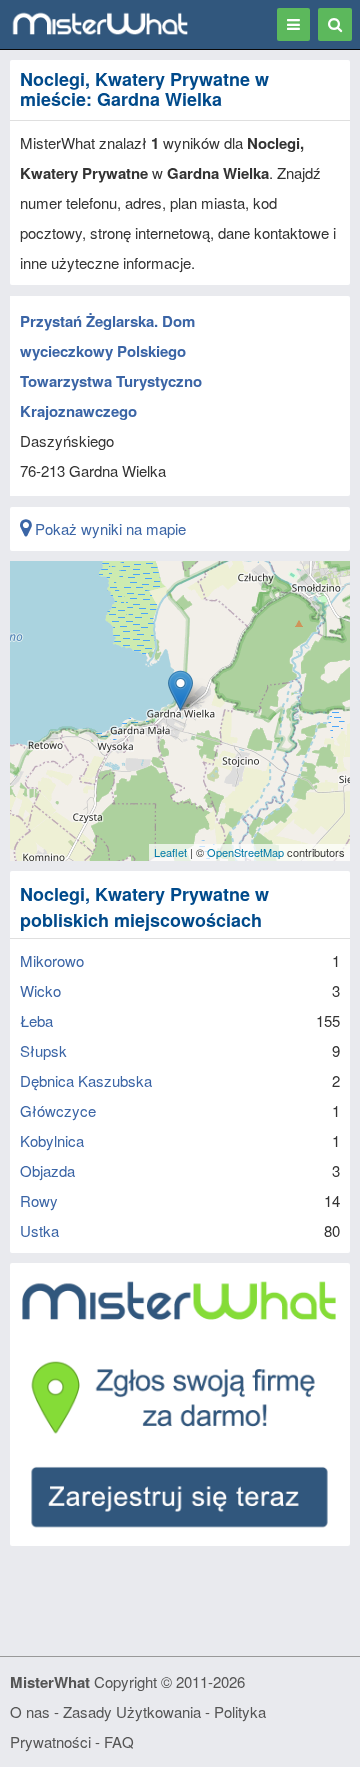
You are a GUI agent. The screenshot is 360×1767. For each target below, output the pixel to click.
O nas (30, 1711)
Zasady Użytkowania (132, 1711)
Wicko (40, 990)
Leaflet (170, 852)
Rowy (39, 1200)
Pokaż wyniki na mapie (108, 528)
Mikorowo (52, 960)
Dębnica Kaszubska (86, 1080)
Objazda (47, 1170)
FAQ (119, 1741)
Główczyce (58, 1110)
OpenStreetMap (245, 852)
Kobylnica (52, 1140)
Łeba (36, 1020)
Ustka (39, 1230)
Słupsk (43, 1050)
